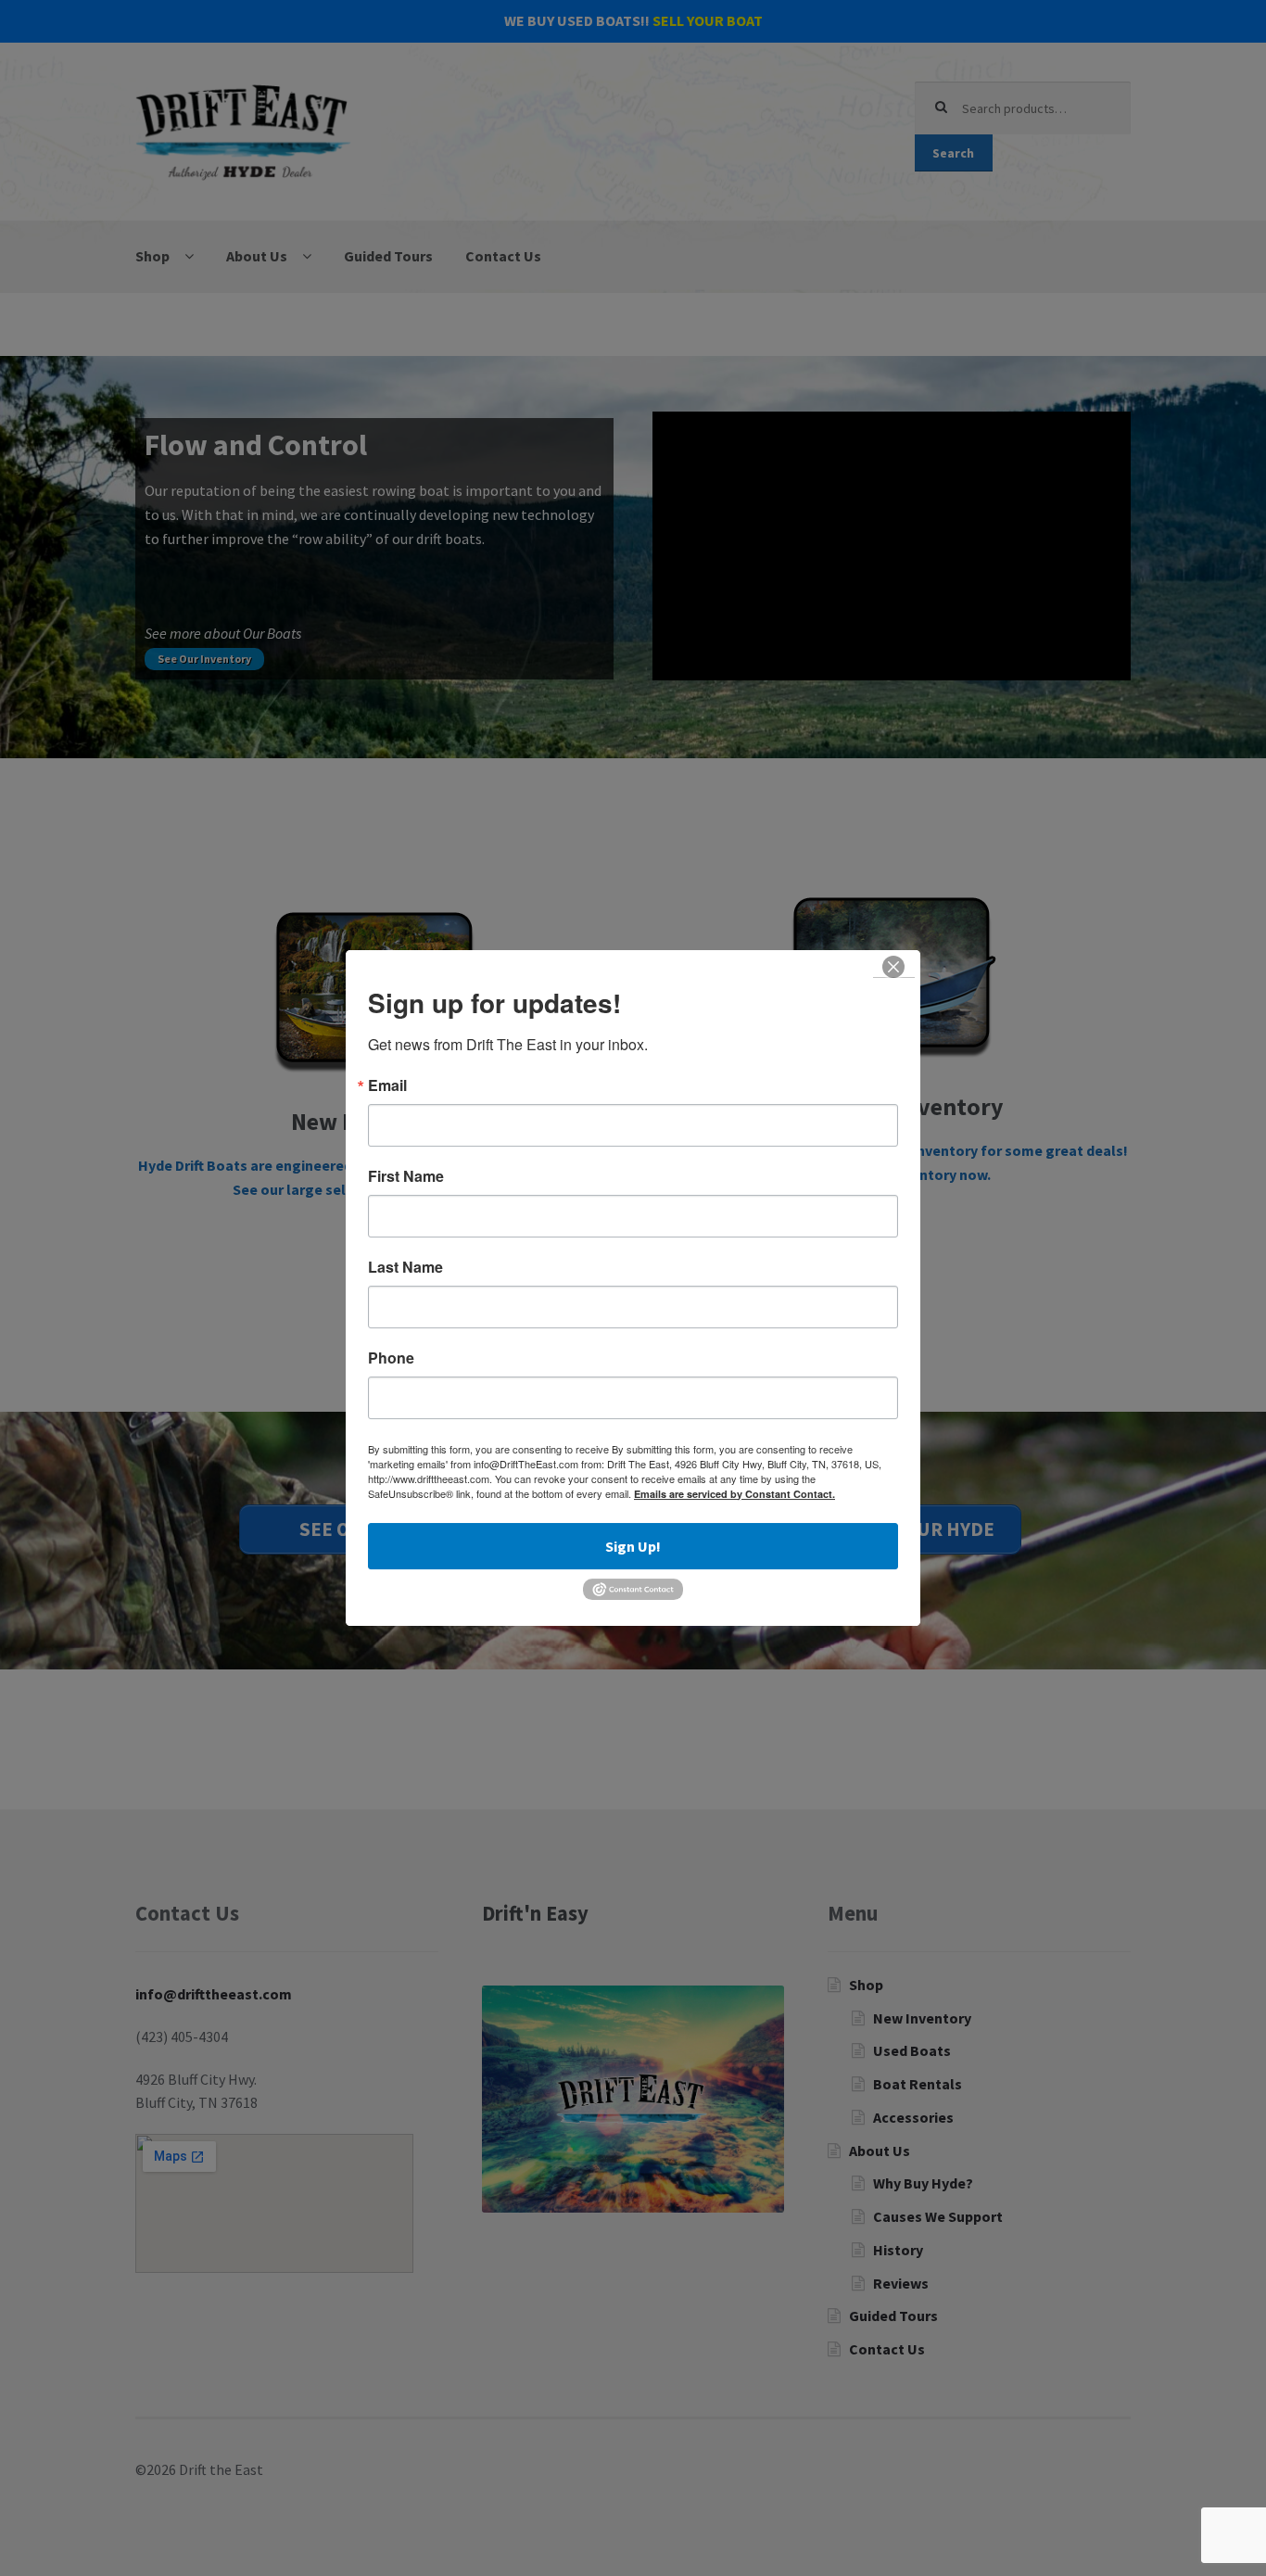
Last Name (405, 1267)
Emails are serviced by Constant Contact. (734, 1494)
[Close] (894, 967)
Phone (391, 1358)
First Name (406, 1176)
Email (387, 1085)
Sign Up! (633, 1546)
